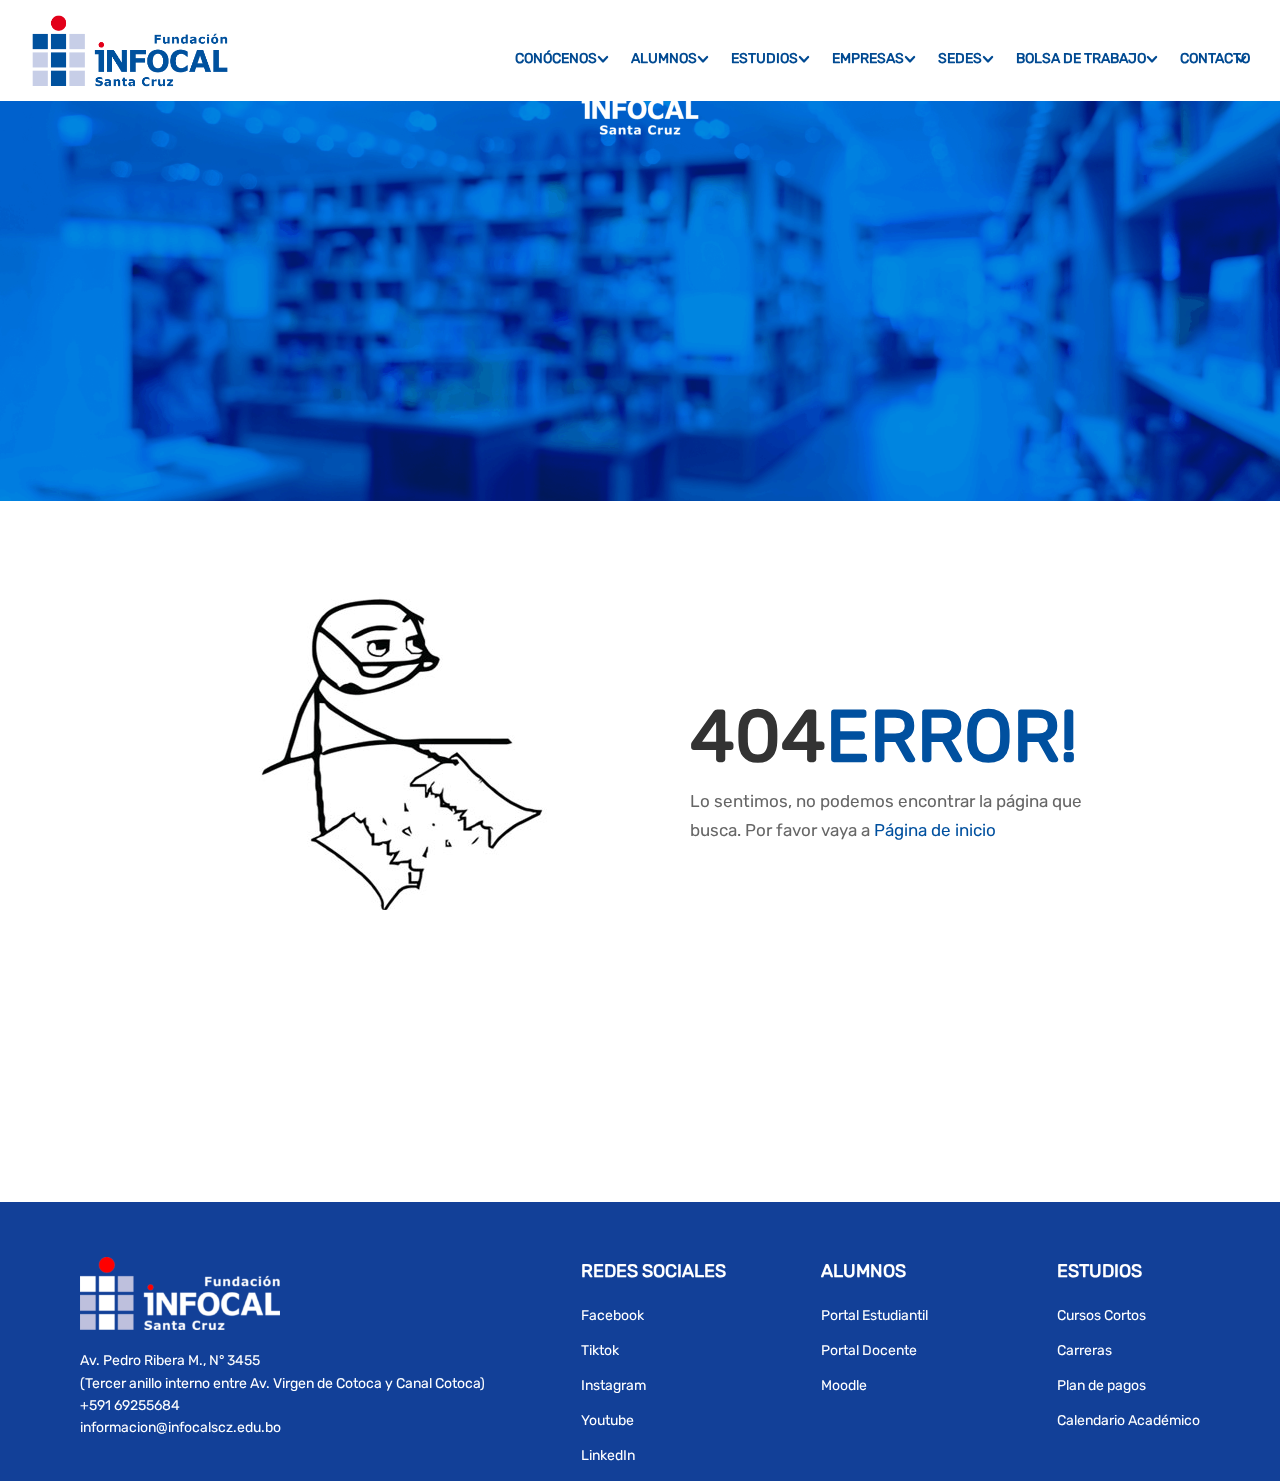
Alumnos (664, 58)
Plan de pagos (1101, 1385)
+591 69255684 (130, 1405)
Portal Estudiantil (874, 1315)
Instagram (613, 1385)
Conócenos (556, 58)
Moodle (844, 1385)
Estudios (764, 58)
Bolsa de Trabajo (1081, 58)
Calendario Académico (1128, 1420)
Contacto (1215, 58)
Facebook (612, 1315)
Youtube (607, 1420)
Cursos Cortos (1101, 1315)
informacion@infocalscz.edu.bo (180, 1427)
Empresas (868, 58)
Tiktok (600, 1350)
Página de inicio (935, 830)
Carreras (1084, 1350)
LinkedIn (608, 1455)
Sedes (960, 58)
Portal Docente (869, 1350)
